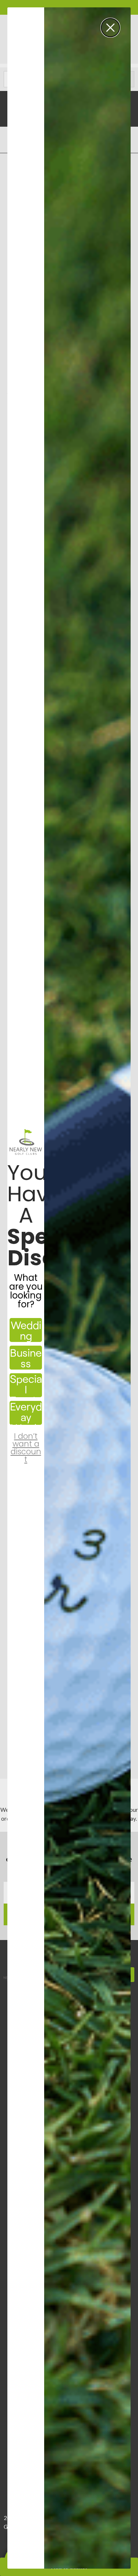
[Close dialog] (110, 28)
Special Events (26, 1385)
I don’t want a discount (26, 1441)
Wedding (26, 1330)
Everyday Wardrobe (26, 1413)
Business (26, 1358)
